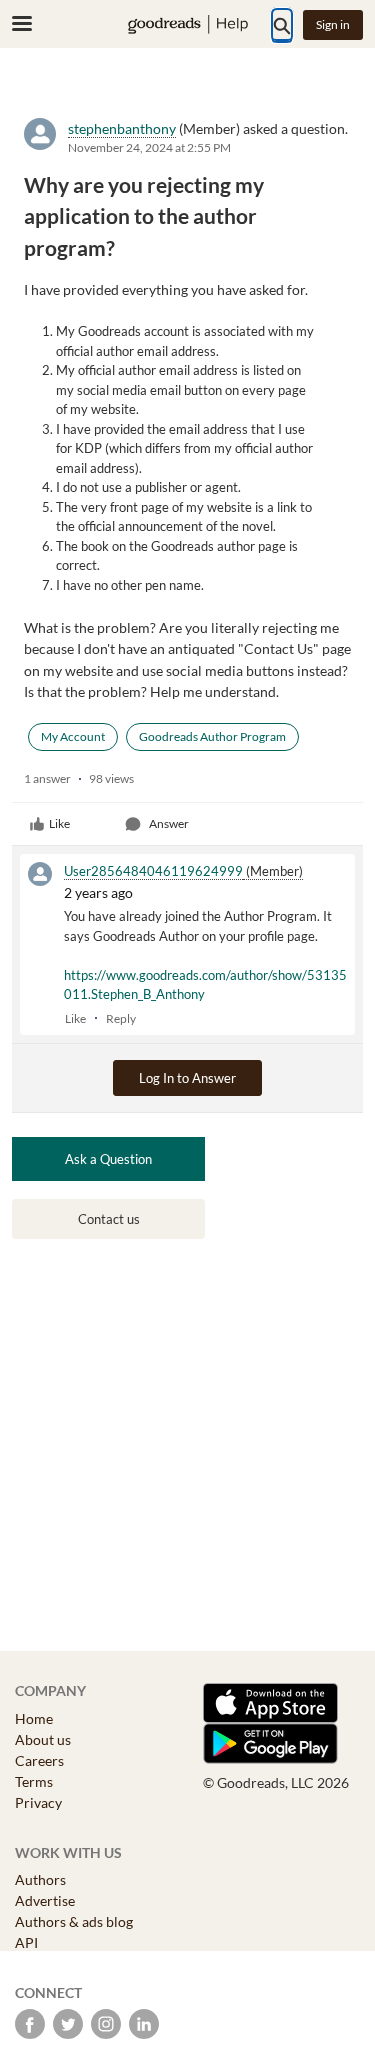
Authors (40, 1879)
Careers (39, 1760)
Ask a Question (108, 1159)
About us (43, 1739)
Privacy (38, 1802)
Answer (169, 823)
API (26, 1942)
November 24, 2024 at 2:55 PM (149, 147)
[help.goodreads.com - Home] (188, 24)
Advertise (45, 1900)
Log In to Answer (187, 1078)
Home (34, 1718)
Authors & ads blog (74, 1921)
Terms (34, 1781)
